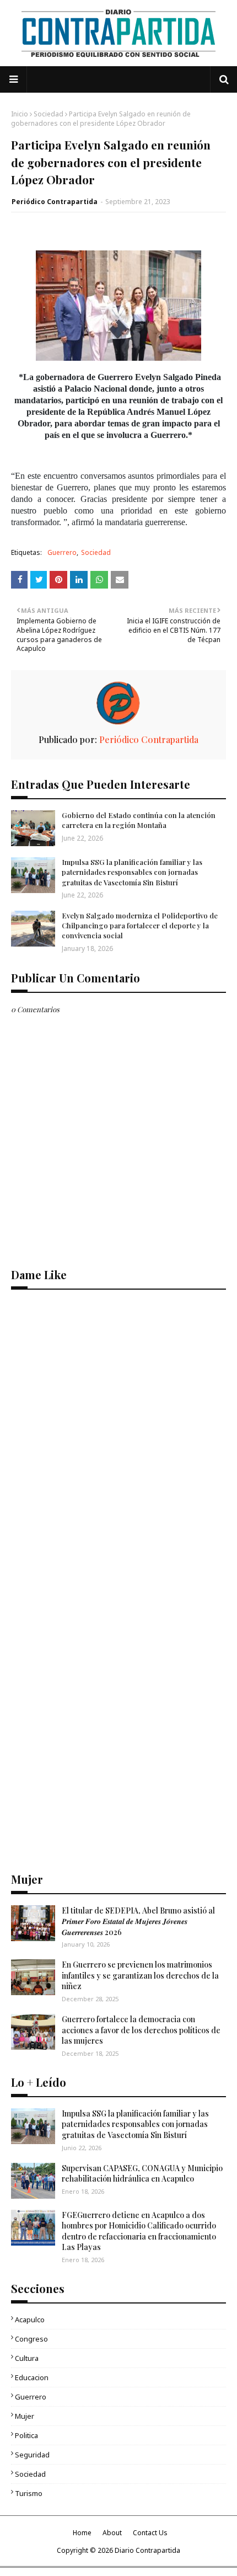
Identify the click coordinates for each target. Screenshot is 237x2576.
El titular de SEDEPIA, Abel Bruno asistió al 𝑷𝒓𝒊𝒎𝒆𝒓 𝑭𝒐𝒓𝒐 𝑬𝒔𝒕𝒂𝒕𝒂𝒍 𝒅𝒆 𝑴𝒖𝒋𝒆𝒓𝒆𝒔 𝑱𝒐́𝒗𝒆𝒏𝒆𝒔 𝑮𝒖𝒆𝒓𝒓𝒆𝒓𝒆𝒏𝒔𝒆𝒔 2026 (138, 1921)
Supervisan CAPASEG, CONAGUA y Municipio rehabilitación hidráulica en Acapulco (142, 2174)
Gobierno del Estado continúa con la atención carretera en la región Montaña (139, 820)
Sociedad (49, 114)
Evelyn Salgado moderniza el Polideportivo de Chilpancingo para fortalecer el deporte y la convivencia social (140, 925)
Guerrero (62, 552)
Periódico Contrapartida (55, 202)
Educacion (32, 2377)
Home (82, 2533)
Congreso (31, 2339)
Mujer (25, 2416)
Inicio (20, 114)
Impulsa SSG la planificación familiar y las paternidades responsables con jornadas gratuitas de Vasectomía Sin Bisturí (132, 872)
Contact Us (150, 2533)
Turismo (29, 2493)
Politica (26, 2435)
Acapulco (30, 2320)
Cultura (27, 2358)
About (112, 2533)
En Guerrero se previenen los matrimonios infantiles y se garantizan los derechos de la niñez (140, 1975)
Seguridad (32, 2455)
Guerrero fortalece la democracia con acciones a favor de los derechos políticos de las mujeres (141, 2030)
